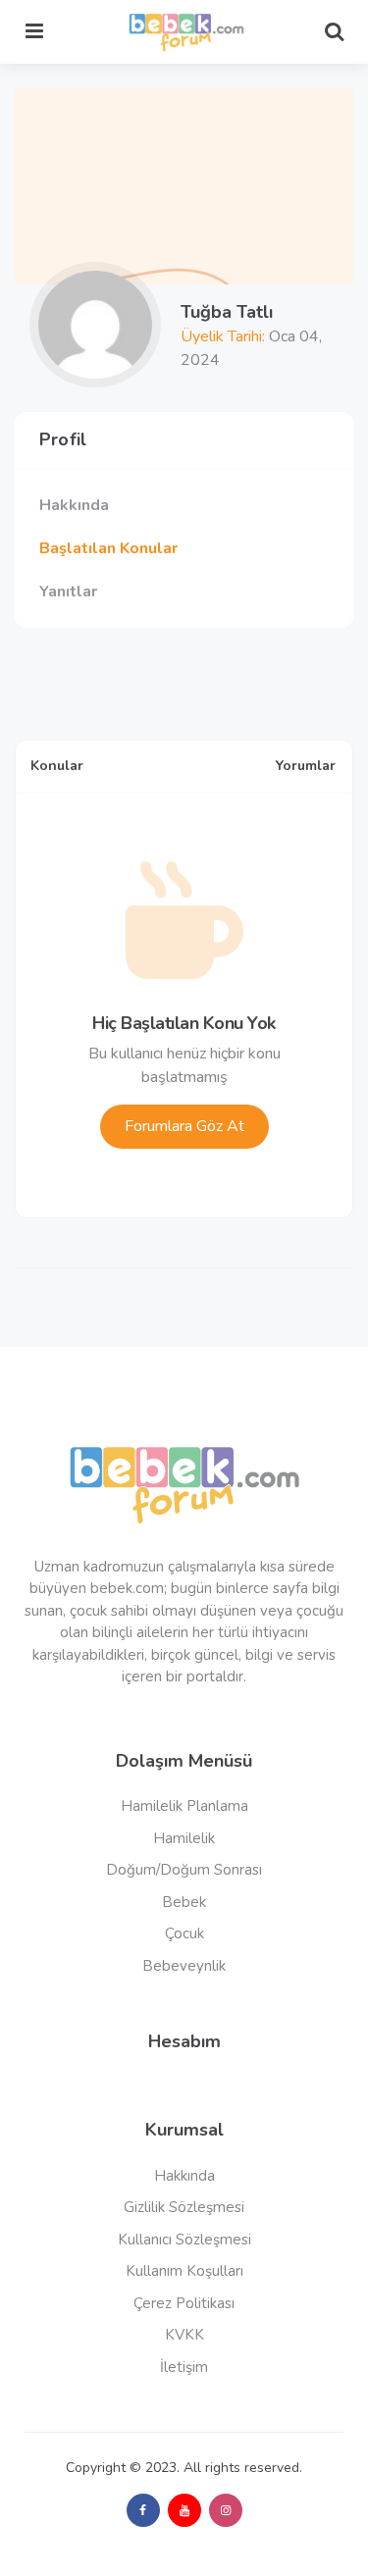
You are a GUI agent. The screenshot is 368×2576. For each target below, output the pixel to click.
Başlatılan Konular (108, 548)
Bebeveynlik (184, 1966)
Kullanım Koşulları (184, 2271)
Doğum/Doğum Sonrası (184, 1870)
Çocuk (184, 1933)
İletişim (184, 2367)
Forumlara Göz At (184, 1126)
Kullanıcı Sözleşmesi (184, 2240)
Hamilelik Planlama (184, 1806)
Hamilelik (184, 1838)
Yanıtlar (68, 592)
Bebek (184, 1902)
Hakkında (74, 505)
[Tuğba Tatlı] (95, 325)
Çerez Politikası (184, 2303)
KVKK (184, 2335)
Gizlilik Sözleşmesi (184, 2207)
